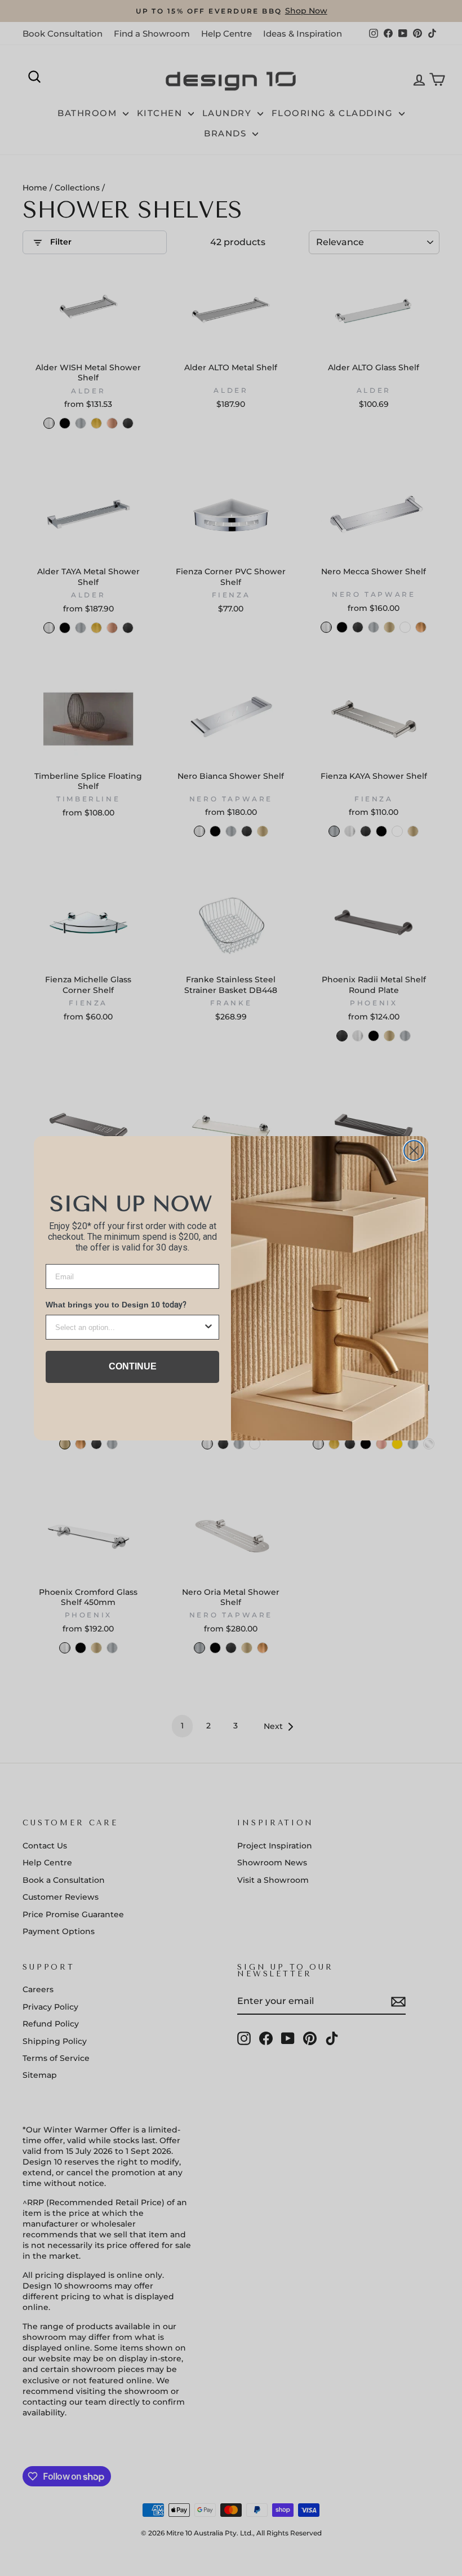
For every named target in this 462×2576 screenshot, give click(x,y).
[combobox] (129, 1327)
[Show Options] (208, 1327)
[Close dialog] (414, 1150)
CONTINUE (133, 1366)
